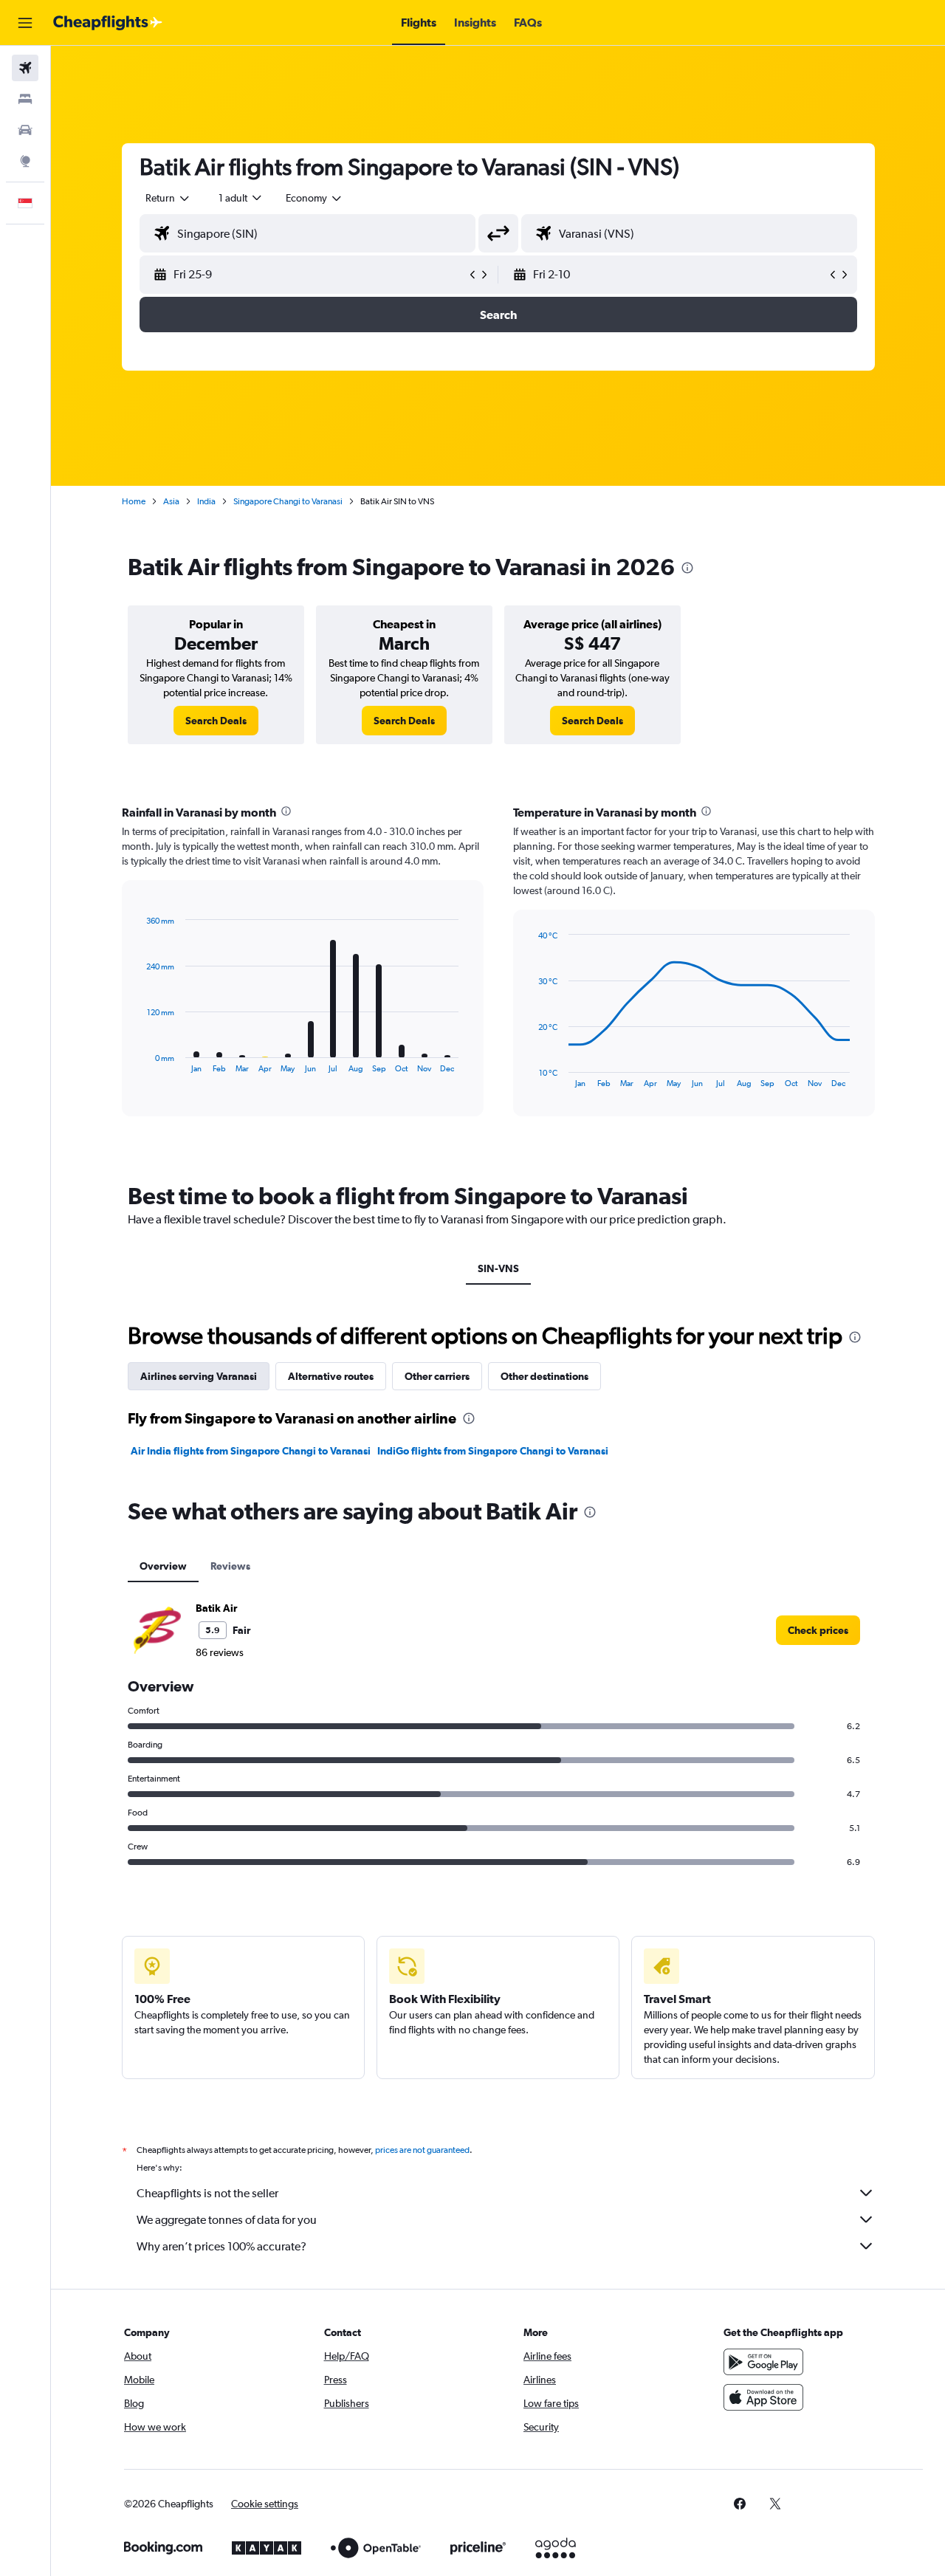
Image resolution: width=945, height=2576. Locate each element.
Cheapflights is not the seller (207, 2193)
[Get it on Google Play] (763, 2362)
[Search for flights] (25, 68)
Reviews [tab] (230, 1566)
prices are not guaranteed (422, 2150)
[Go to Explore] (25, 161)
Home (134, 501)
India (206, 501)
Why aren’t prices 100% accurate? (221, 2246)
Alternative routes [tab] (331, 1376)
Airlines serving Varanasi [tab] (199, 1376)
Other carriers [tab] (437, 1376)
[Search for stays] (25, 99)
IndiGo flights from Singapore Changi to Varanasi (493, 1451)
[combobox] (168, 198)
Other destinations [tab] (544, 1376)
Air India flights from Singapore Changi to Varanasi (251, 1451)
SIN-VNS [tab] (498, 1268)
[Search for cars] (25, 130)
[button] (25, 23)
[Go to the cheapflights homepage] (108, 23)
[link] (216, 721)
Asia (171, 501)
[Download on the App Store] (763, 2397)
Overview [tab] (163, 1566)
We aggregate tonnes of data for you (227, 2220)
